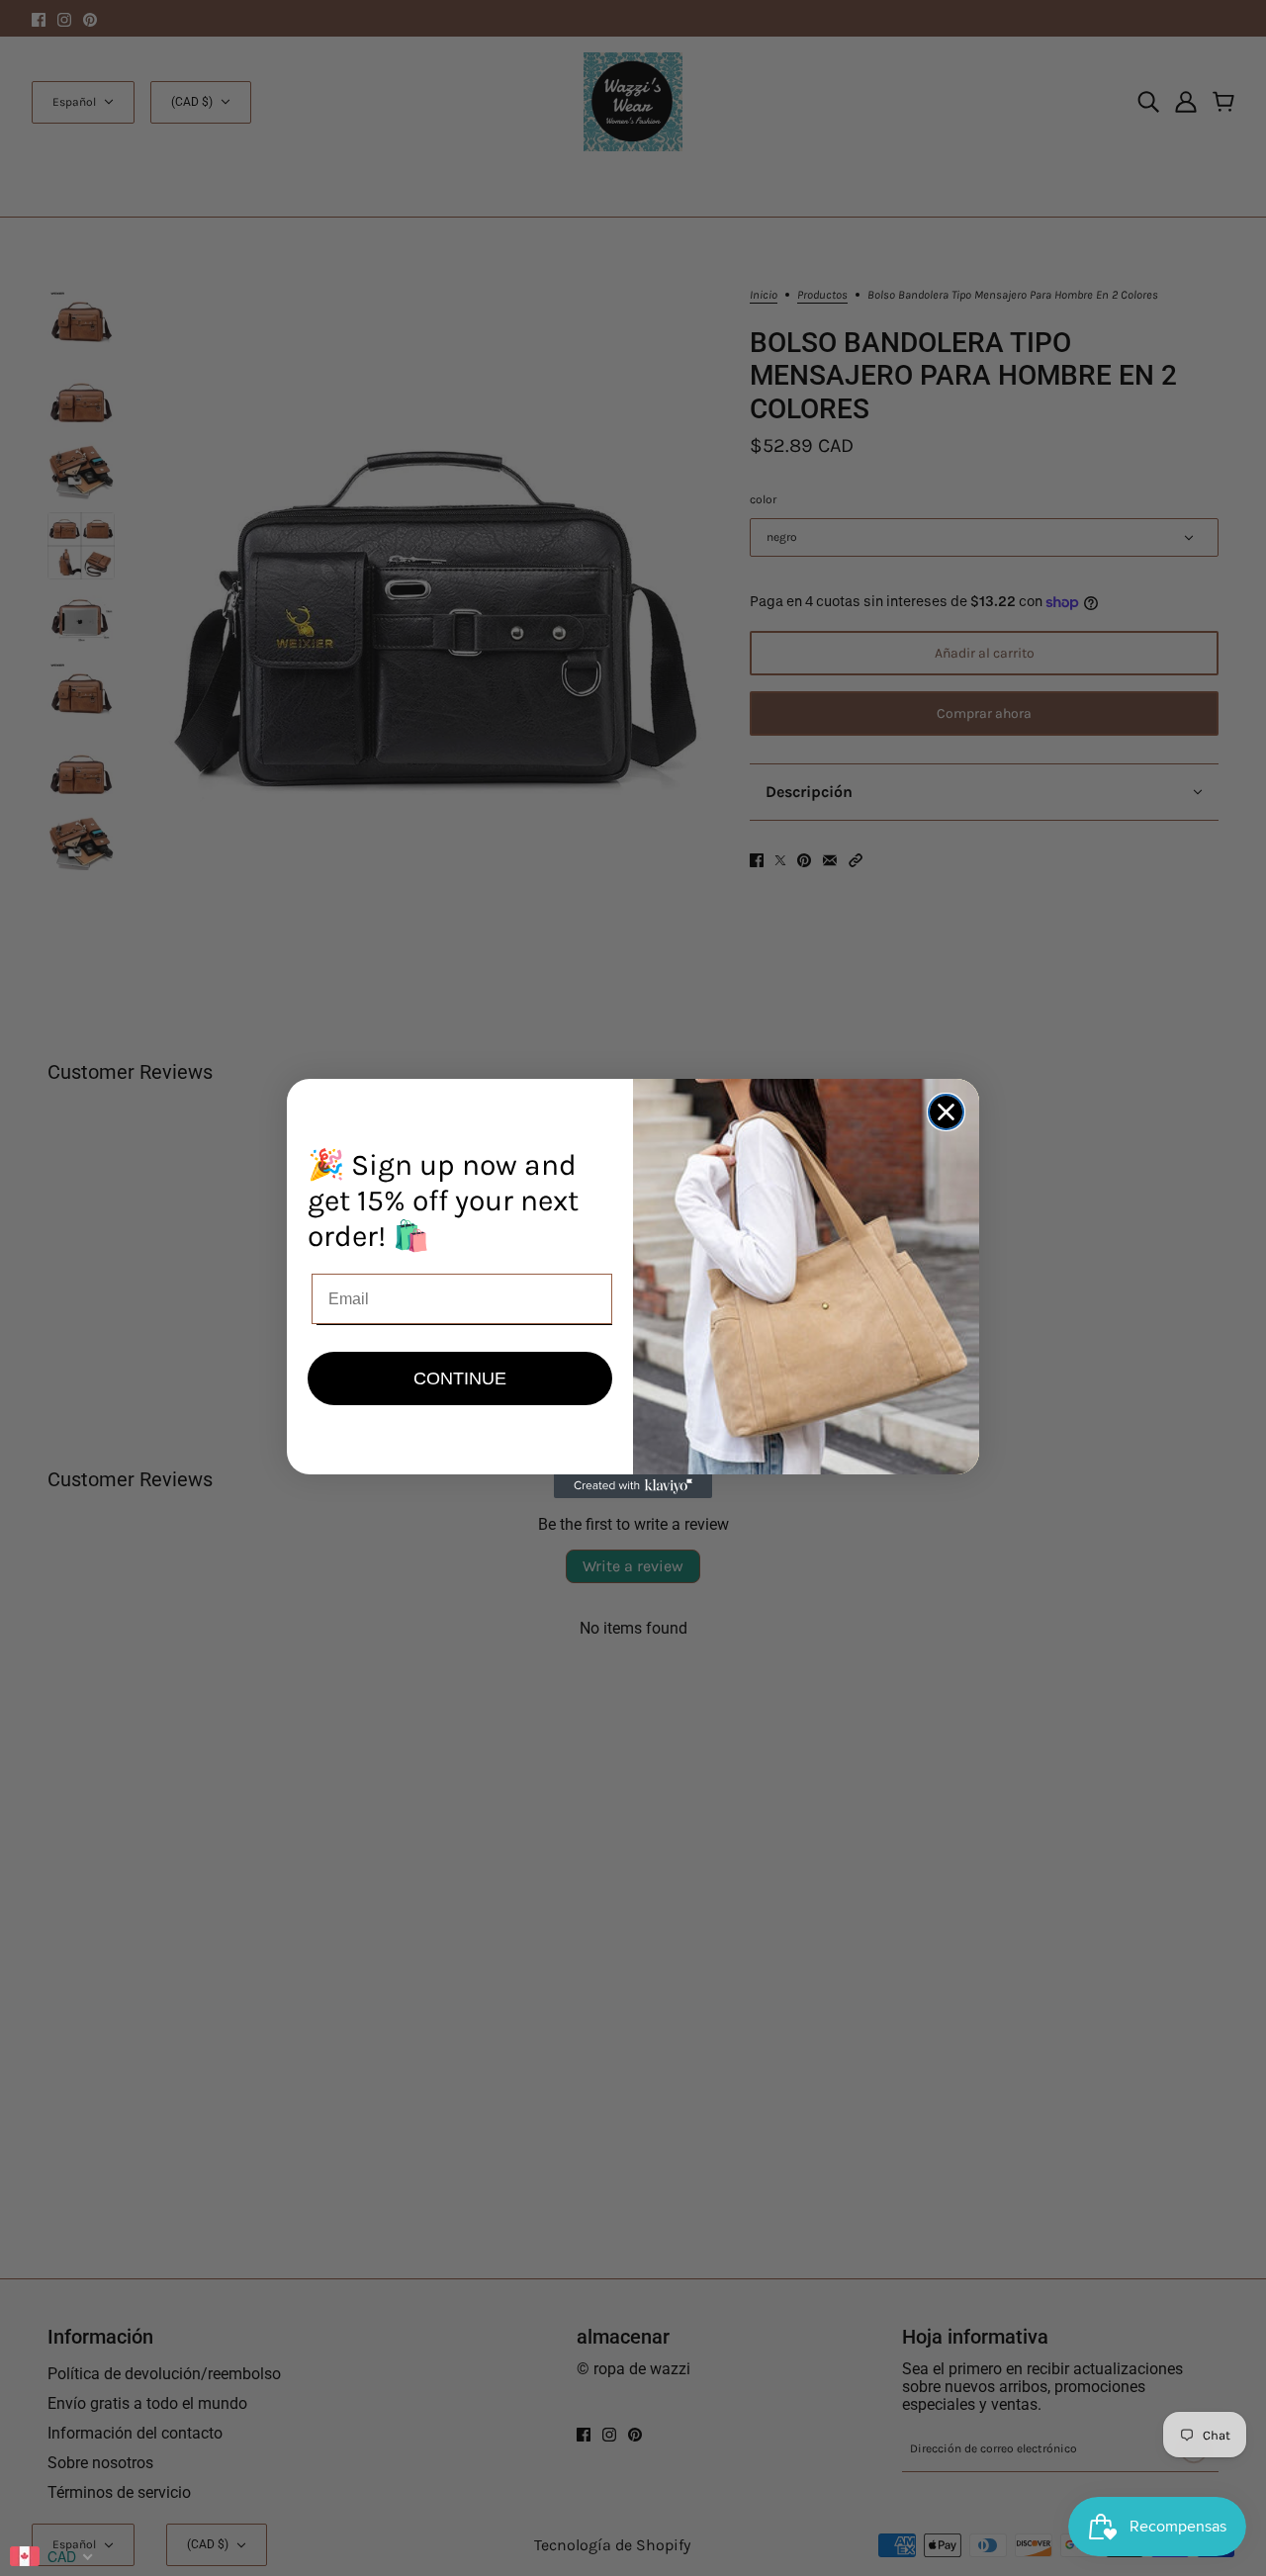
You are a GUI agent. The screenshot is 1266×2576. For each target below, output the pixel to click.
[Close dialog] (946, 1112)
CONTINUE (460, 1378)
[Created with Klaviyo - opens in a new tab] (633, 1486)
